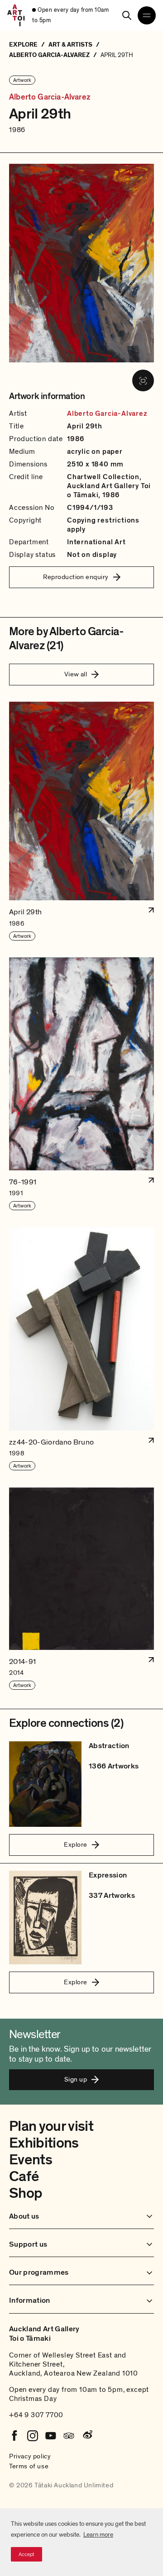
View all (76, 674)
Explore (75, 1844)
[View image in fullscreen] (143, 380)
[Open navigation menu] (147, 15)
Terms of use (29, 2466)
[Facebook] (14, 2436)
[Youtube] (51, 2436)
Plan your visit (51, 2126)
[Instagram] (33, 2436)
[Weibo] (87, 2436)
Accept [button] (26, 2554)
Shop (26, 2193)
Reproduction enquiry (76, 577)
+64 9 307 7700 (36, 2415)
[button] (81, 822)
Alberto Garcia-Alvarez (50, 97)
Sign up (76, 2079)
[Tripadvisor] (69, 2436)
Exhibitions (44, 2143)
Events (31, 2160)
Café (24, 2177)
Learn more (98, 2535)
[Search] (127, 15)
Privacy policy (30, 2456)
